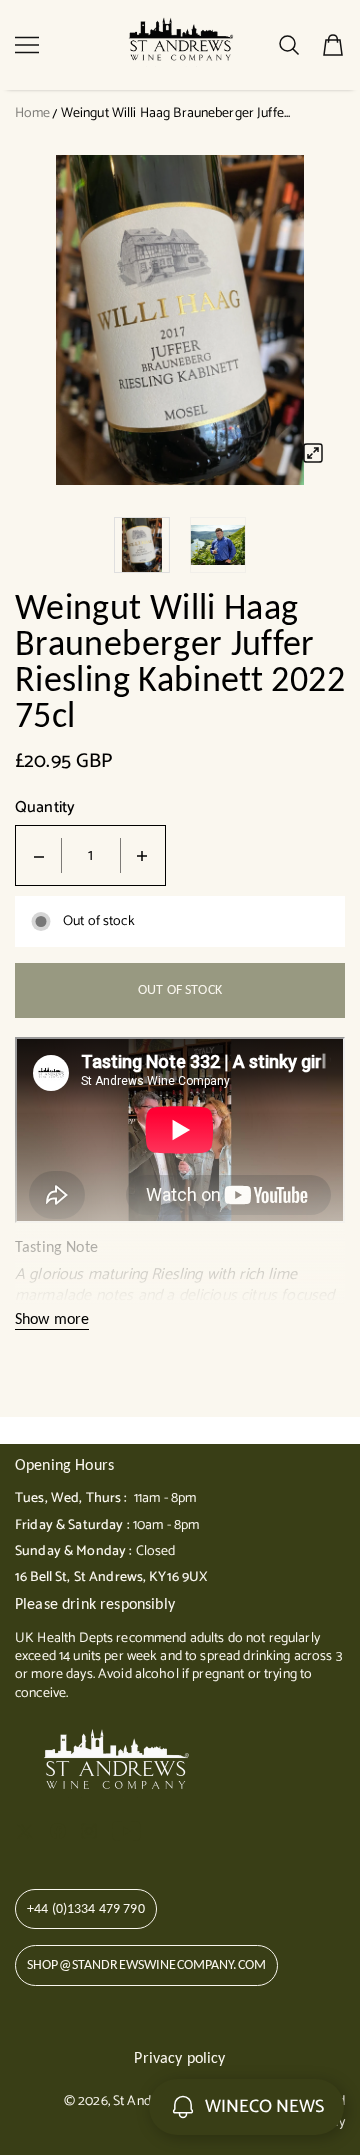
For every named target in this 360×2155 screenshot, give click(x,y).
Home (33, 113)
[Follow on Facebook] (58, 1831)
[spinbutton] (91, 855)
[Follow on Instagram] (89, 1831)
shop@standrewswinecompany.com (146, 1964)
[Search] (289, 45)
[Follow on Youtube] (126, 1831)
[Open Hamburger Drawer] (27, 45)
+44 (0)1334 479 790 (86, 1908)
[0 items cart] (333, 45)
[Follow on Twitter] (25, 1831)
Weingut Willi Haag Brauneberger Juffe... (176, 113)
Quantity (45, 808)
